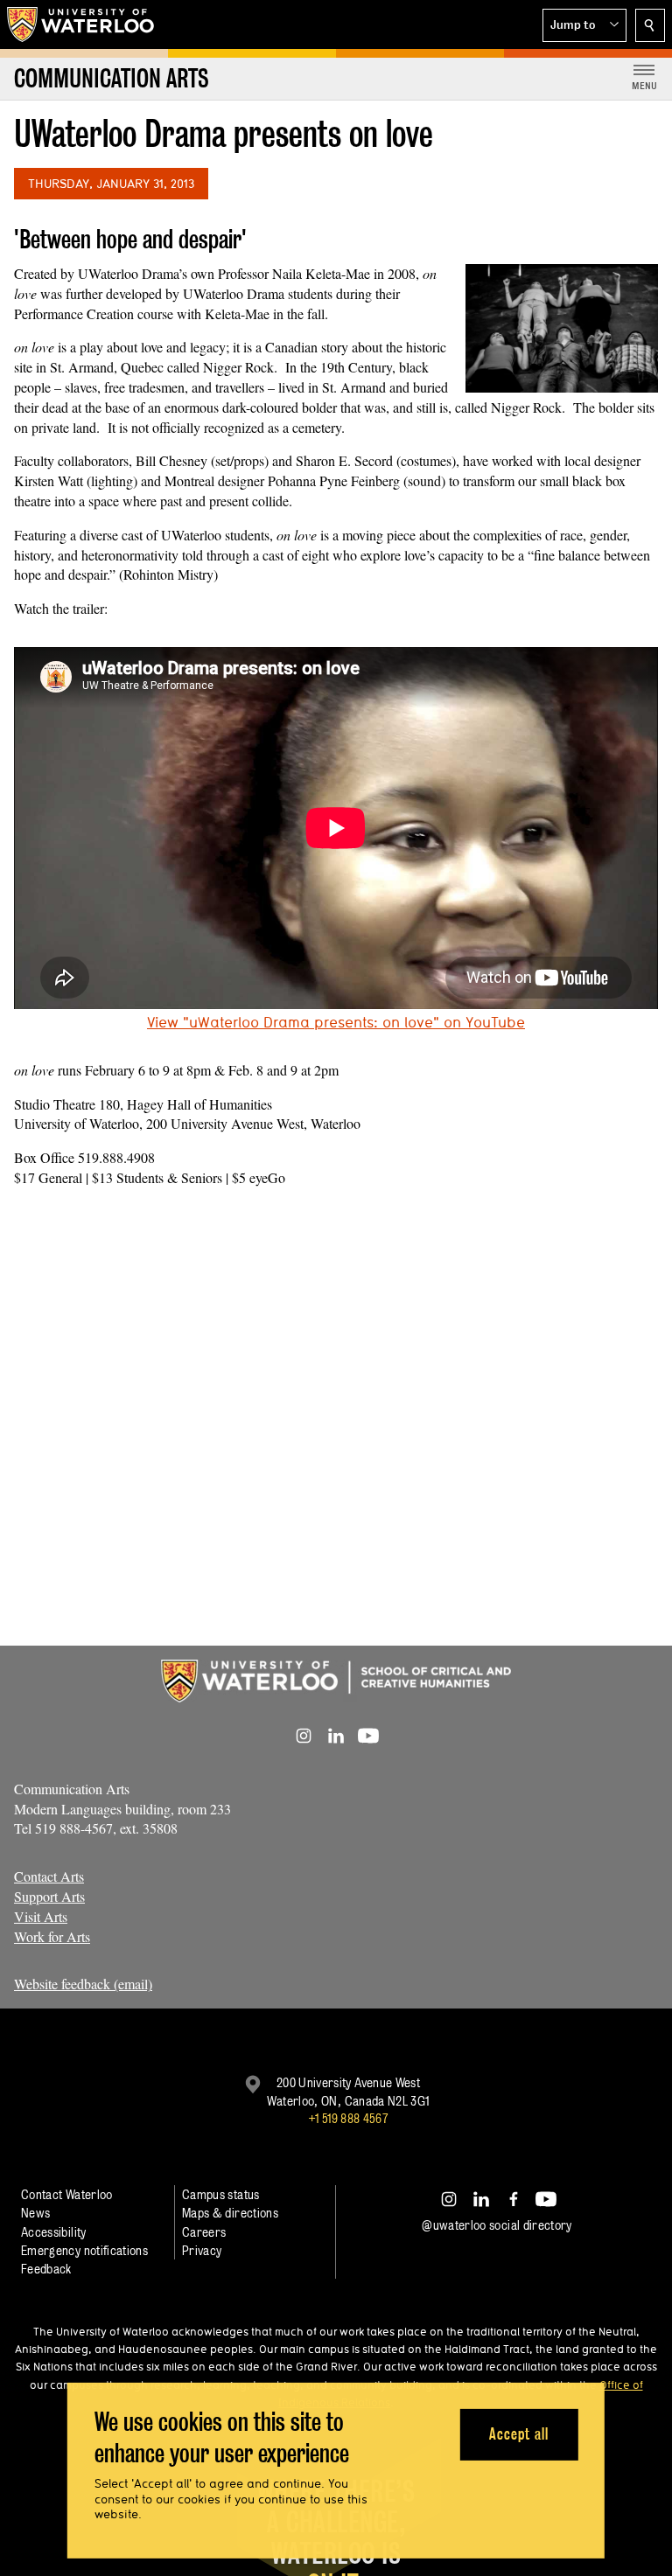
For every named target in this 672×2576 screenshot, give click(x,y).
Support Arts (49, 1896)
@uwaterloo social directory (497, 2225)
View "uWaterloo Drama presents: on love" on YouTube (336, 1022)
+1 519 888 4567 (348, 2118)
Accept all (518, 2434)
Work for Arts (52, 1936)
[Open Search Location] (650, 25)
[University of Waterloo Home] (81, 24)
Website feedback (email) (83, 1984)
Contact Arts (49, 1876)
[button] (584, 25)
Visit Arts (41, 1916)
